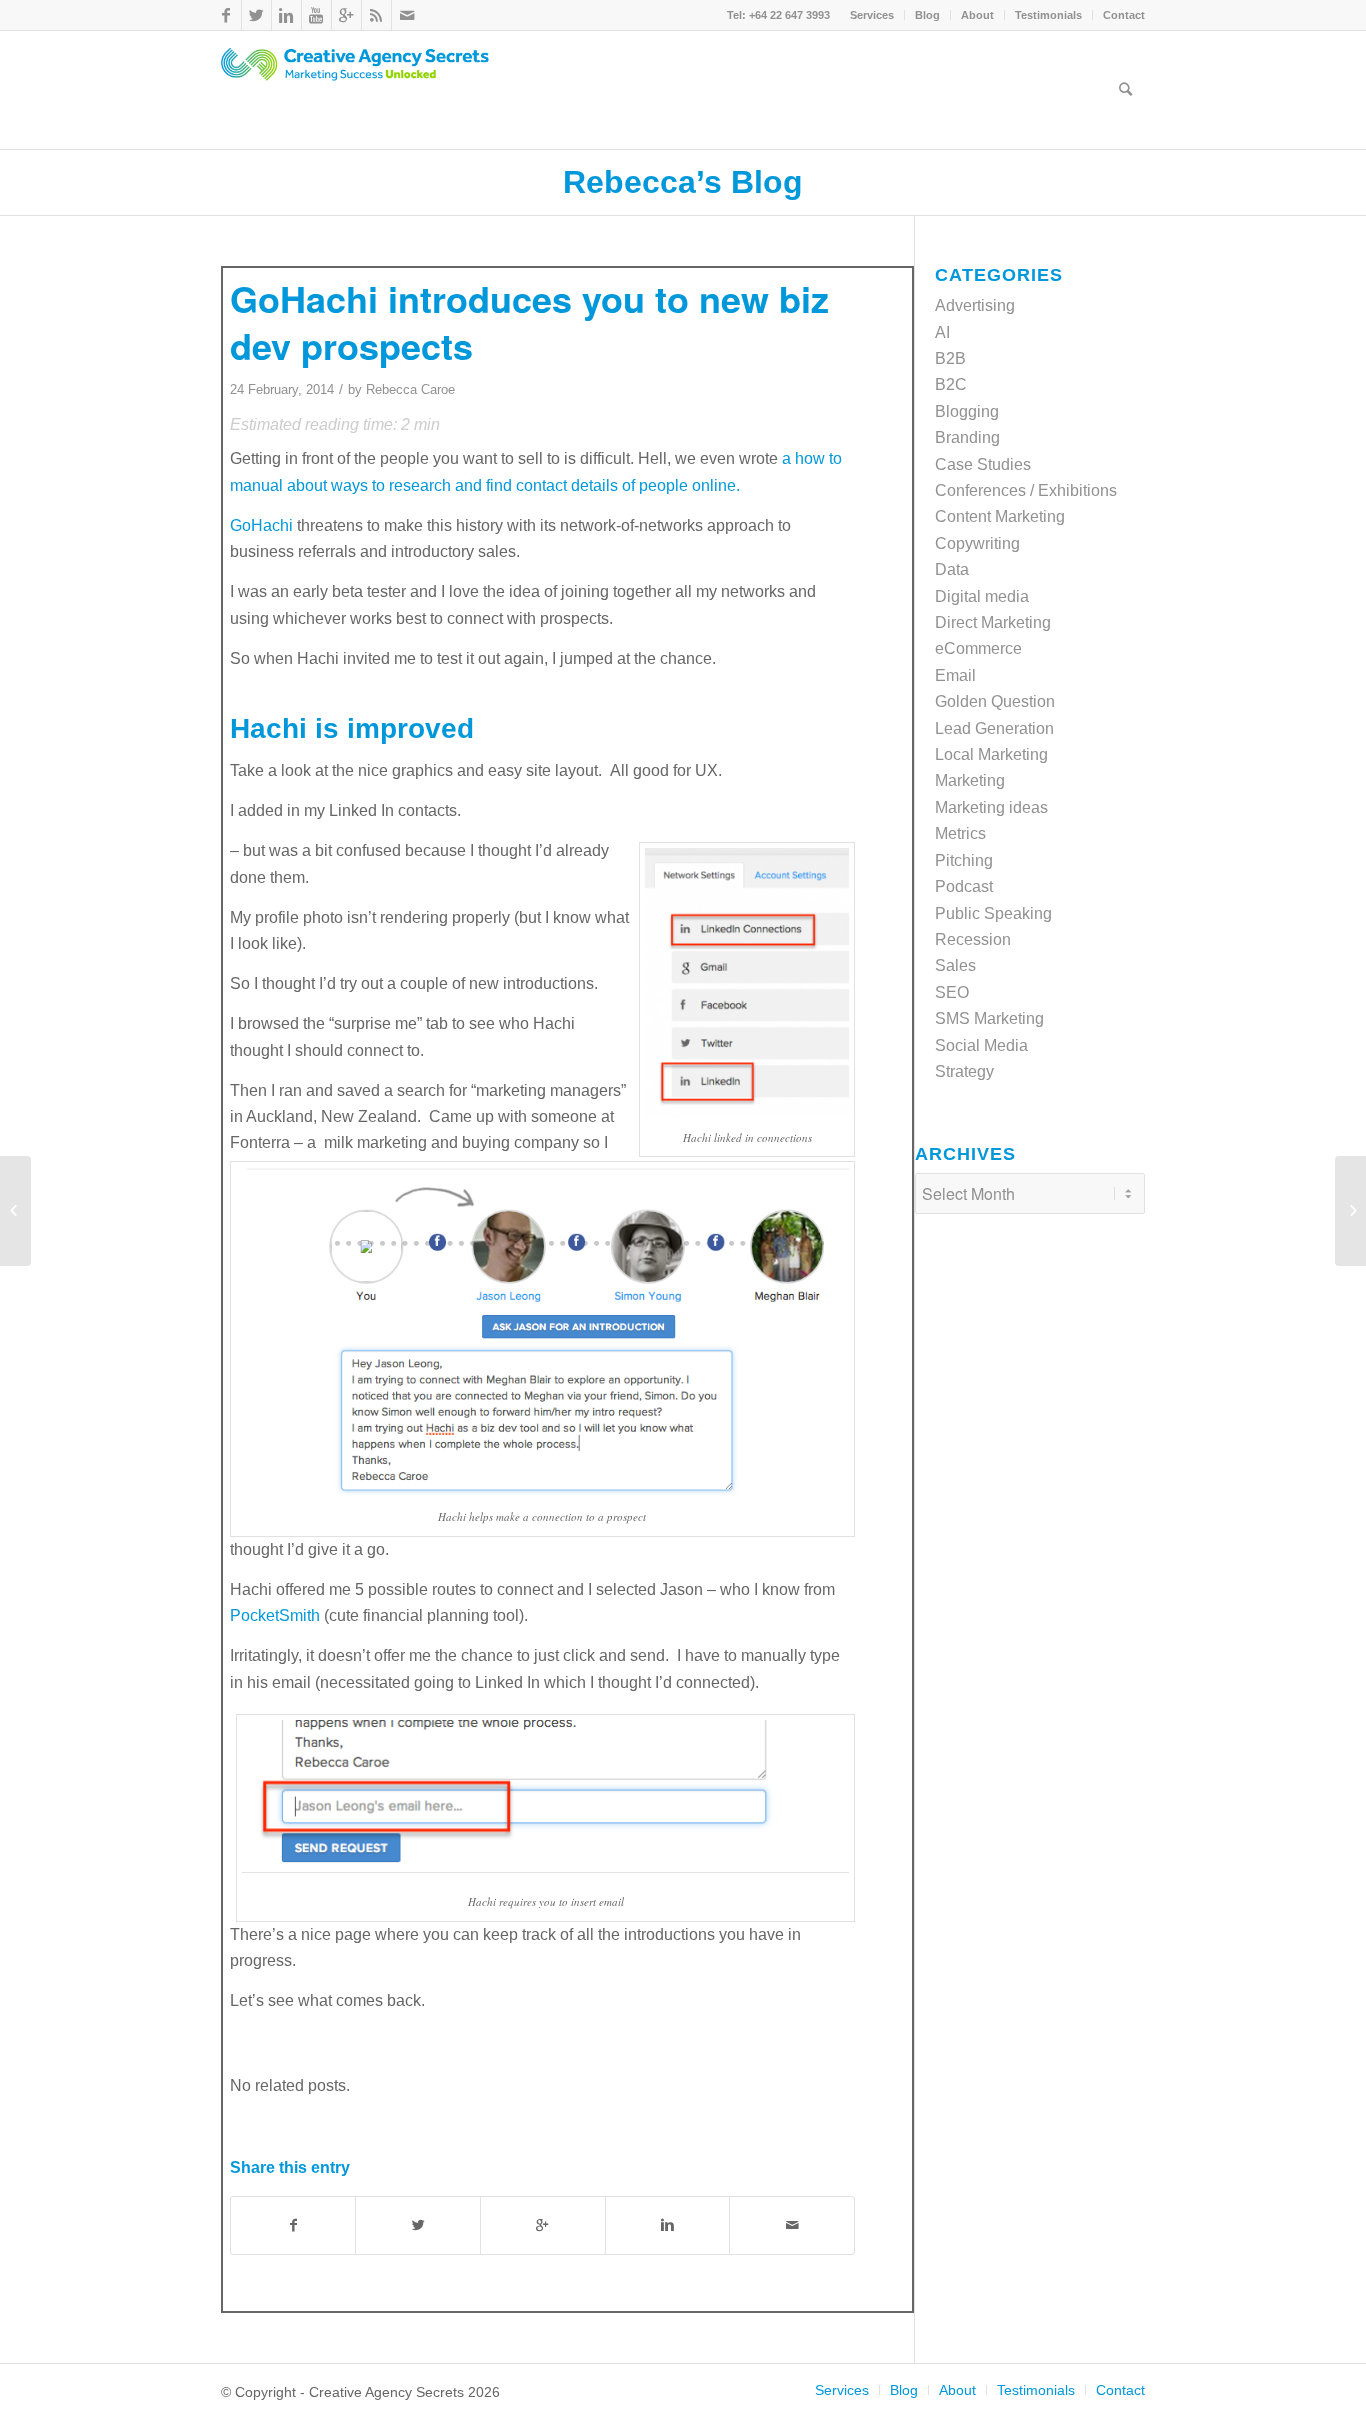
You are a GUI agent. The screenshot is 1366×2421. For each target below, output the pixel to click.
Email (955, 675)
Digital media (982, 596)
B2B (950, 358)
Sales (955, 965)
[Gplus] (346, 15)
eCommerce (978, 648)
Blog (927, 15)
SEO (952, 992)
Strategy (964, 1071)
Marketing (970, 780)
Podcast (964, 886)
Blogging (967, 411)
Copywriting (977, 543)
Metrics (960, 833)
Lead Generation (994, 728)
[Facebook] (226, 15)
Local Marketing (991, 754)
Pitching (964, 860)
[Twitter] (256, 15)
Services (872, 15)
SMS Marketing (989, 1018)
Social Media (981, 1045)
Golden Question (995, 701)
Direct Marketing (993, 622)
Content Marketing (1000, 516)
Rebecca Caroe (410, 389)
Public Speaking (993, 913)
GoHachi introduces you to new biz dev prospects (529, 321)
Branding (967, 437)
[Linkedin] (286, 15)
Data (952, 569)
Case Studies (983, 464)
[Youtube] (316, 15)
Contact (1124, 15)
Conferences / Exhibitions (1026, 490)
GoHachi (261, 525)
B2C (951, 384)
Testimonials (1048, 15)
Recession (973, 939)
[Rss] (376, 15)
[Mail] (407, 15)
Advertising (975, 305)
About (977, 15)
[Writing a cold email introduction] (15, 1211)
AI (942, 332)
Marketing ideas (991, 807)
